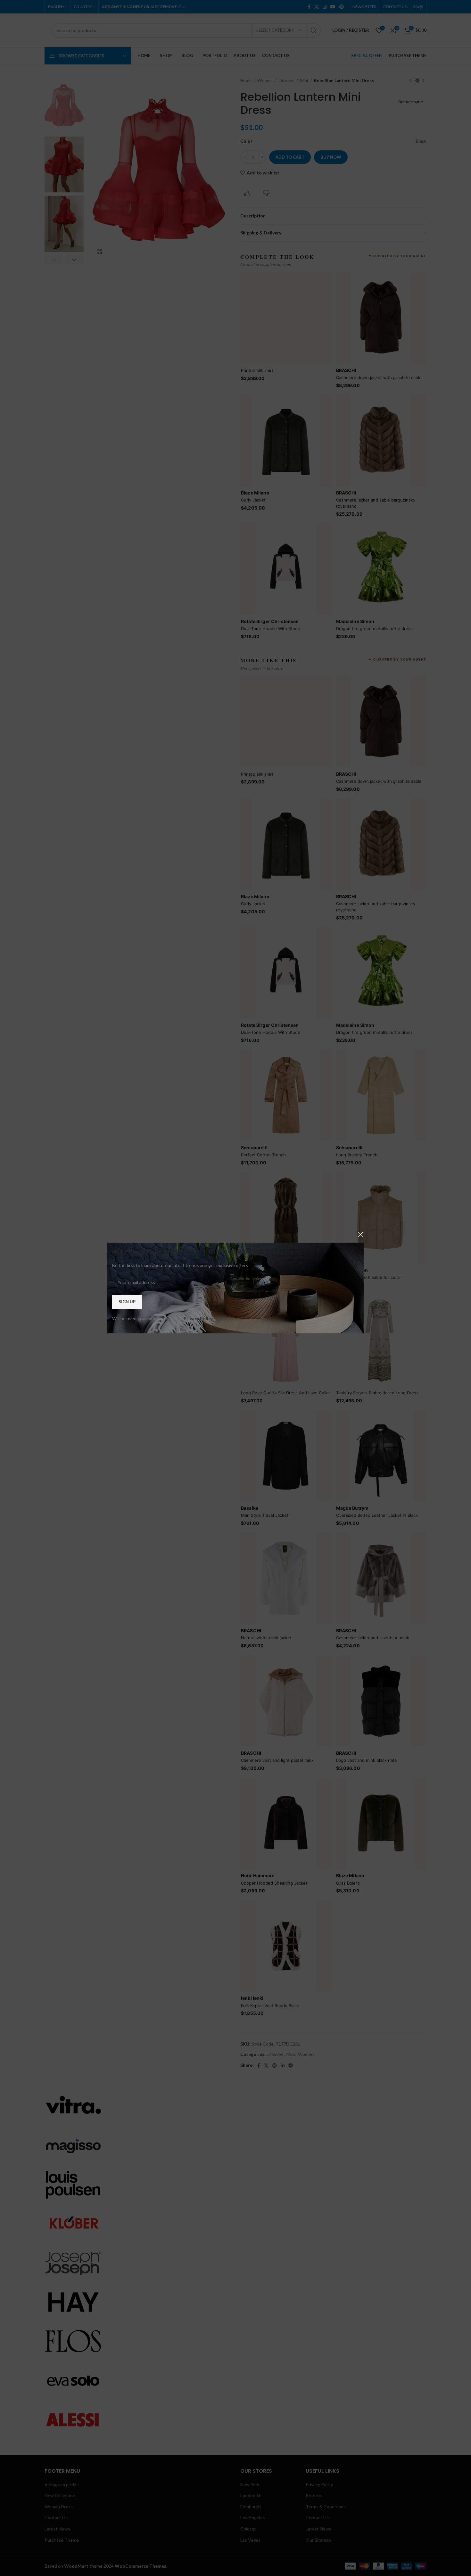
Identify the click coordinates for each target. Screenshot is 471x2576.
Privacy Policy (198, 1318)
